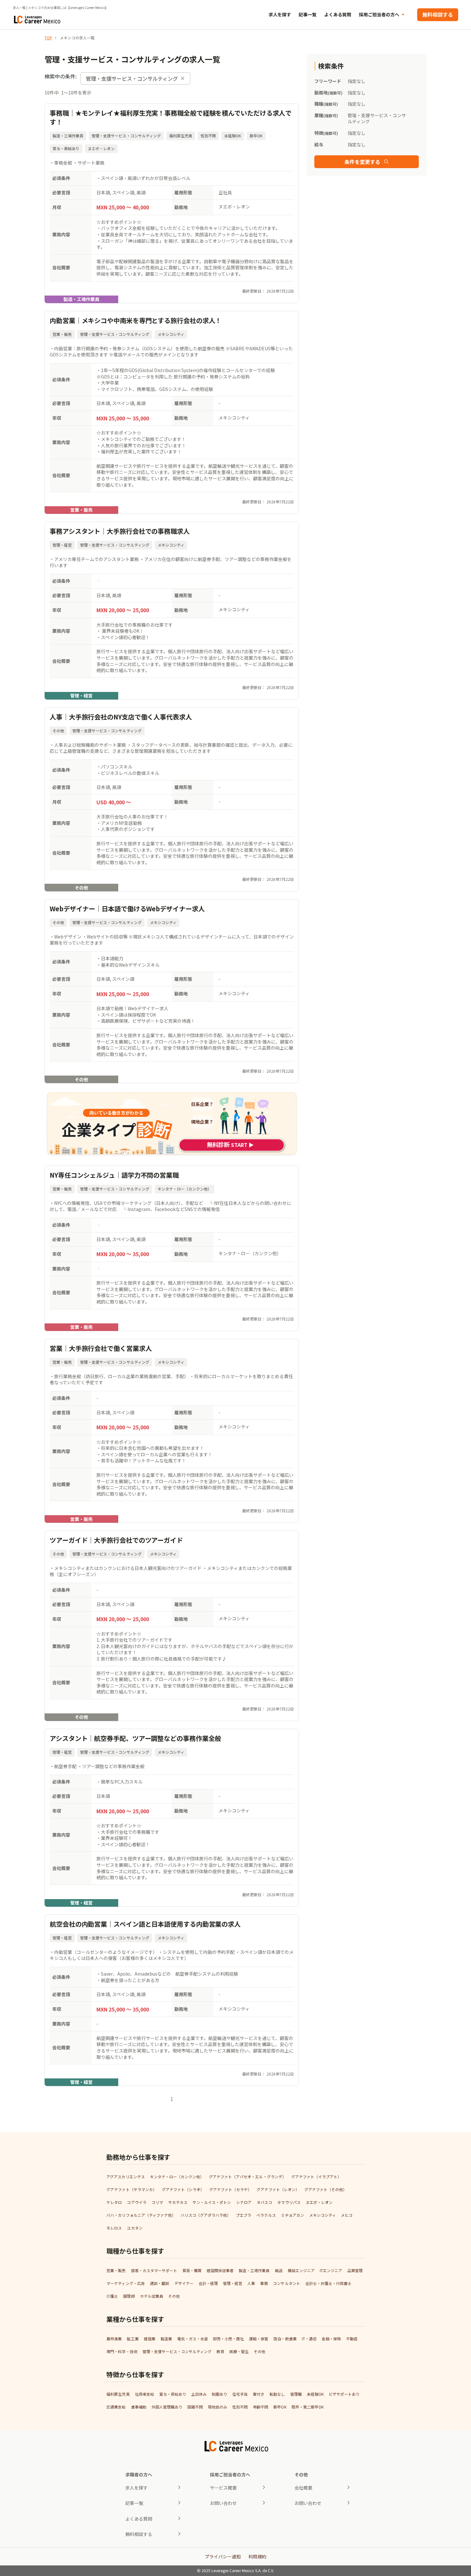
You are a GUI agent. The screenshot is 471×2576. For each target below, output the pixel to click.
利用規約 (257, 2556)
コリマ (157, 2202)
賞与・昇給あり (173, 2394)
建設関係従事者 (220, 2270)
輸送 (279, 2270)
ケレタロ (114, 2202)
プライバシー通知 (223, 2556)
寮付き (259, 2394)
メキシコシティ (322, 2215)
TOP (48, 38)
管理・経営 (233, 2283)
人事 (251, 2283)
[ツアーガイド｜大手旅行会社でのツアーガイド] (172, 1626)
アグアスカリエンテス (125, 2177)
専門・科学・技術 (122, 2351)
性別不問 (240, 2407)
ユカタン (135, 2228)
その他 (174, 2296)
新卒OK (280, 2407)
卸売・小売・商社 (228, 2339)
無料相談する (438, 14)
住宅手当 (240, 2394)
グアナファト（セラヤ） (230, 2189)
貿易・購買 (192, 2270)
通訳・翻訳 (160, 2283)
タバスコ (264, 2202)
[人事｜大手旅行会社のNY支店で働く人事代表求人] (172, 799)
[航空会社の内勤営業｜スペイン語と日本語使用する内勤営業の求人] (172, 2000)
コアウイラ (136, 2202)
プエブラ (244, 2215)
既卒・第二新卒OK (308, 2407)
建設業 (150, 2339)
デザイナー (184, 2283)
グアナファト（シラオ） (183, 2189)
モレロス (114, 2228)
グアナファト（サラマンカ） (131, 2189)
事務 (264, 2283)
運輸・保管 (259, 2339)
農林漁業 (114, 2339)
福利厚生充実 (118, 2394)
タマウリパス (289, 2202)
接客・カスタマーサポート (154, 2270)
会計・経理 (208, 2283)
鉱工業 (133, 2339)
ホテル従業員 (152, 2296)
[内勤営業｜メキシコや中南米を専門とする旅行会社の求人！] (172, 412)
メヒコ (347, 2215)
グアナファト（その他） (326, 2189)
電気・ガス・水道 (193, 2339)
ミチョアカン (293, 2215)
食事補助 (139, 2407)
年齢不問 (260, 2407)
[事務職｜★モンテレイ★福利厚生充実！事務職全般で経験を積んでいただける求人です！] (172, 203)
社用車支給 (145, 2394)
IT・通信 (309, 2339)
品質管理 (355, 2270)
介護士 (112, 2296)
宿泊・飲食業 (285, 2339)
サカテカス (178, 2202)
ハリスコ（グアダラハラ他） (206, 2215)
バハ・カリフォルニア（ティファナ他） (141, 2215)
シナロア (244, 2202)
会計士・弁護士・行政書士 (328, 2283)
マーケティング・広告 (125, 2283)
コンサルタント (286, 2283)
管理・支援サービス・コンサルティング (177, 2351)
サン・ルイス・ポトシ (212, 2202)
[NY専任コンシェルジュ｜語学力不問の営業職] (172, 1248)
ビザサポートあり (344, 2394)
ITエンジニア (331, 2270)
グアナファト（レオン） (278, 2189)
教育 (220, 2351)
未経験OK (315, 2394)
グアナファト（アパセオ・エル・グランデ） (248, 2177)
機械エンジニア (301, 2270)
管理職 (296, 2394)
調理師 (129, 2296)
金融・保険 (331, 2339)
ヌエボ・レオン (319, 2202)
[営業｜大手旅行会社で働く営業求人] (172, 1431)
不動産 (352, 2339)
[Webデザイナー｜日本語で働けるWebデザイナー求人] (172, 991)
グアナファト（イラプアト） (316, 2177)
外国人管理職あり (167, 2407)
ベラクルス (266, 2215)
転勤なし (277, 2394)
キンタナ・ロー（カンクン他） (177, 2177)
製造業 (166, 2339)
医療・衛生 (239, 2351)
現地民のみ (218, 2407)
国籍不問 (195, 2407)
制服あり (219, 2394)
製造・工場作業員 (254, 2270)
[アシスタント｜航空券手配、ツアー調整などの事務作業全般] (172, 1818)
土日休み (199, 2394)
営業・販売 (116, 2270)
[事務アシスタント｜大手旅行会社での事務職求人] (172, 611)
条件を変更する (362, 162)
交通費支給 (116, 2407)
